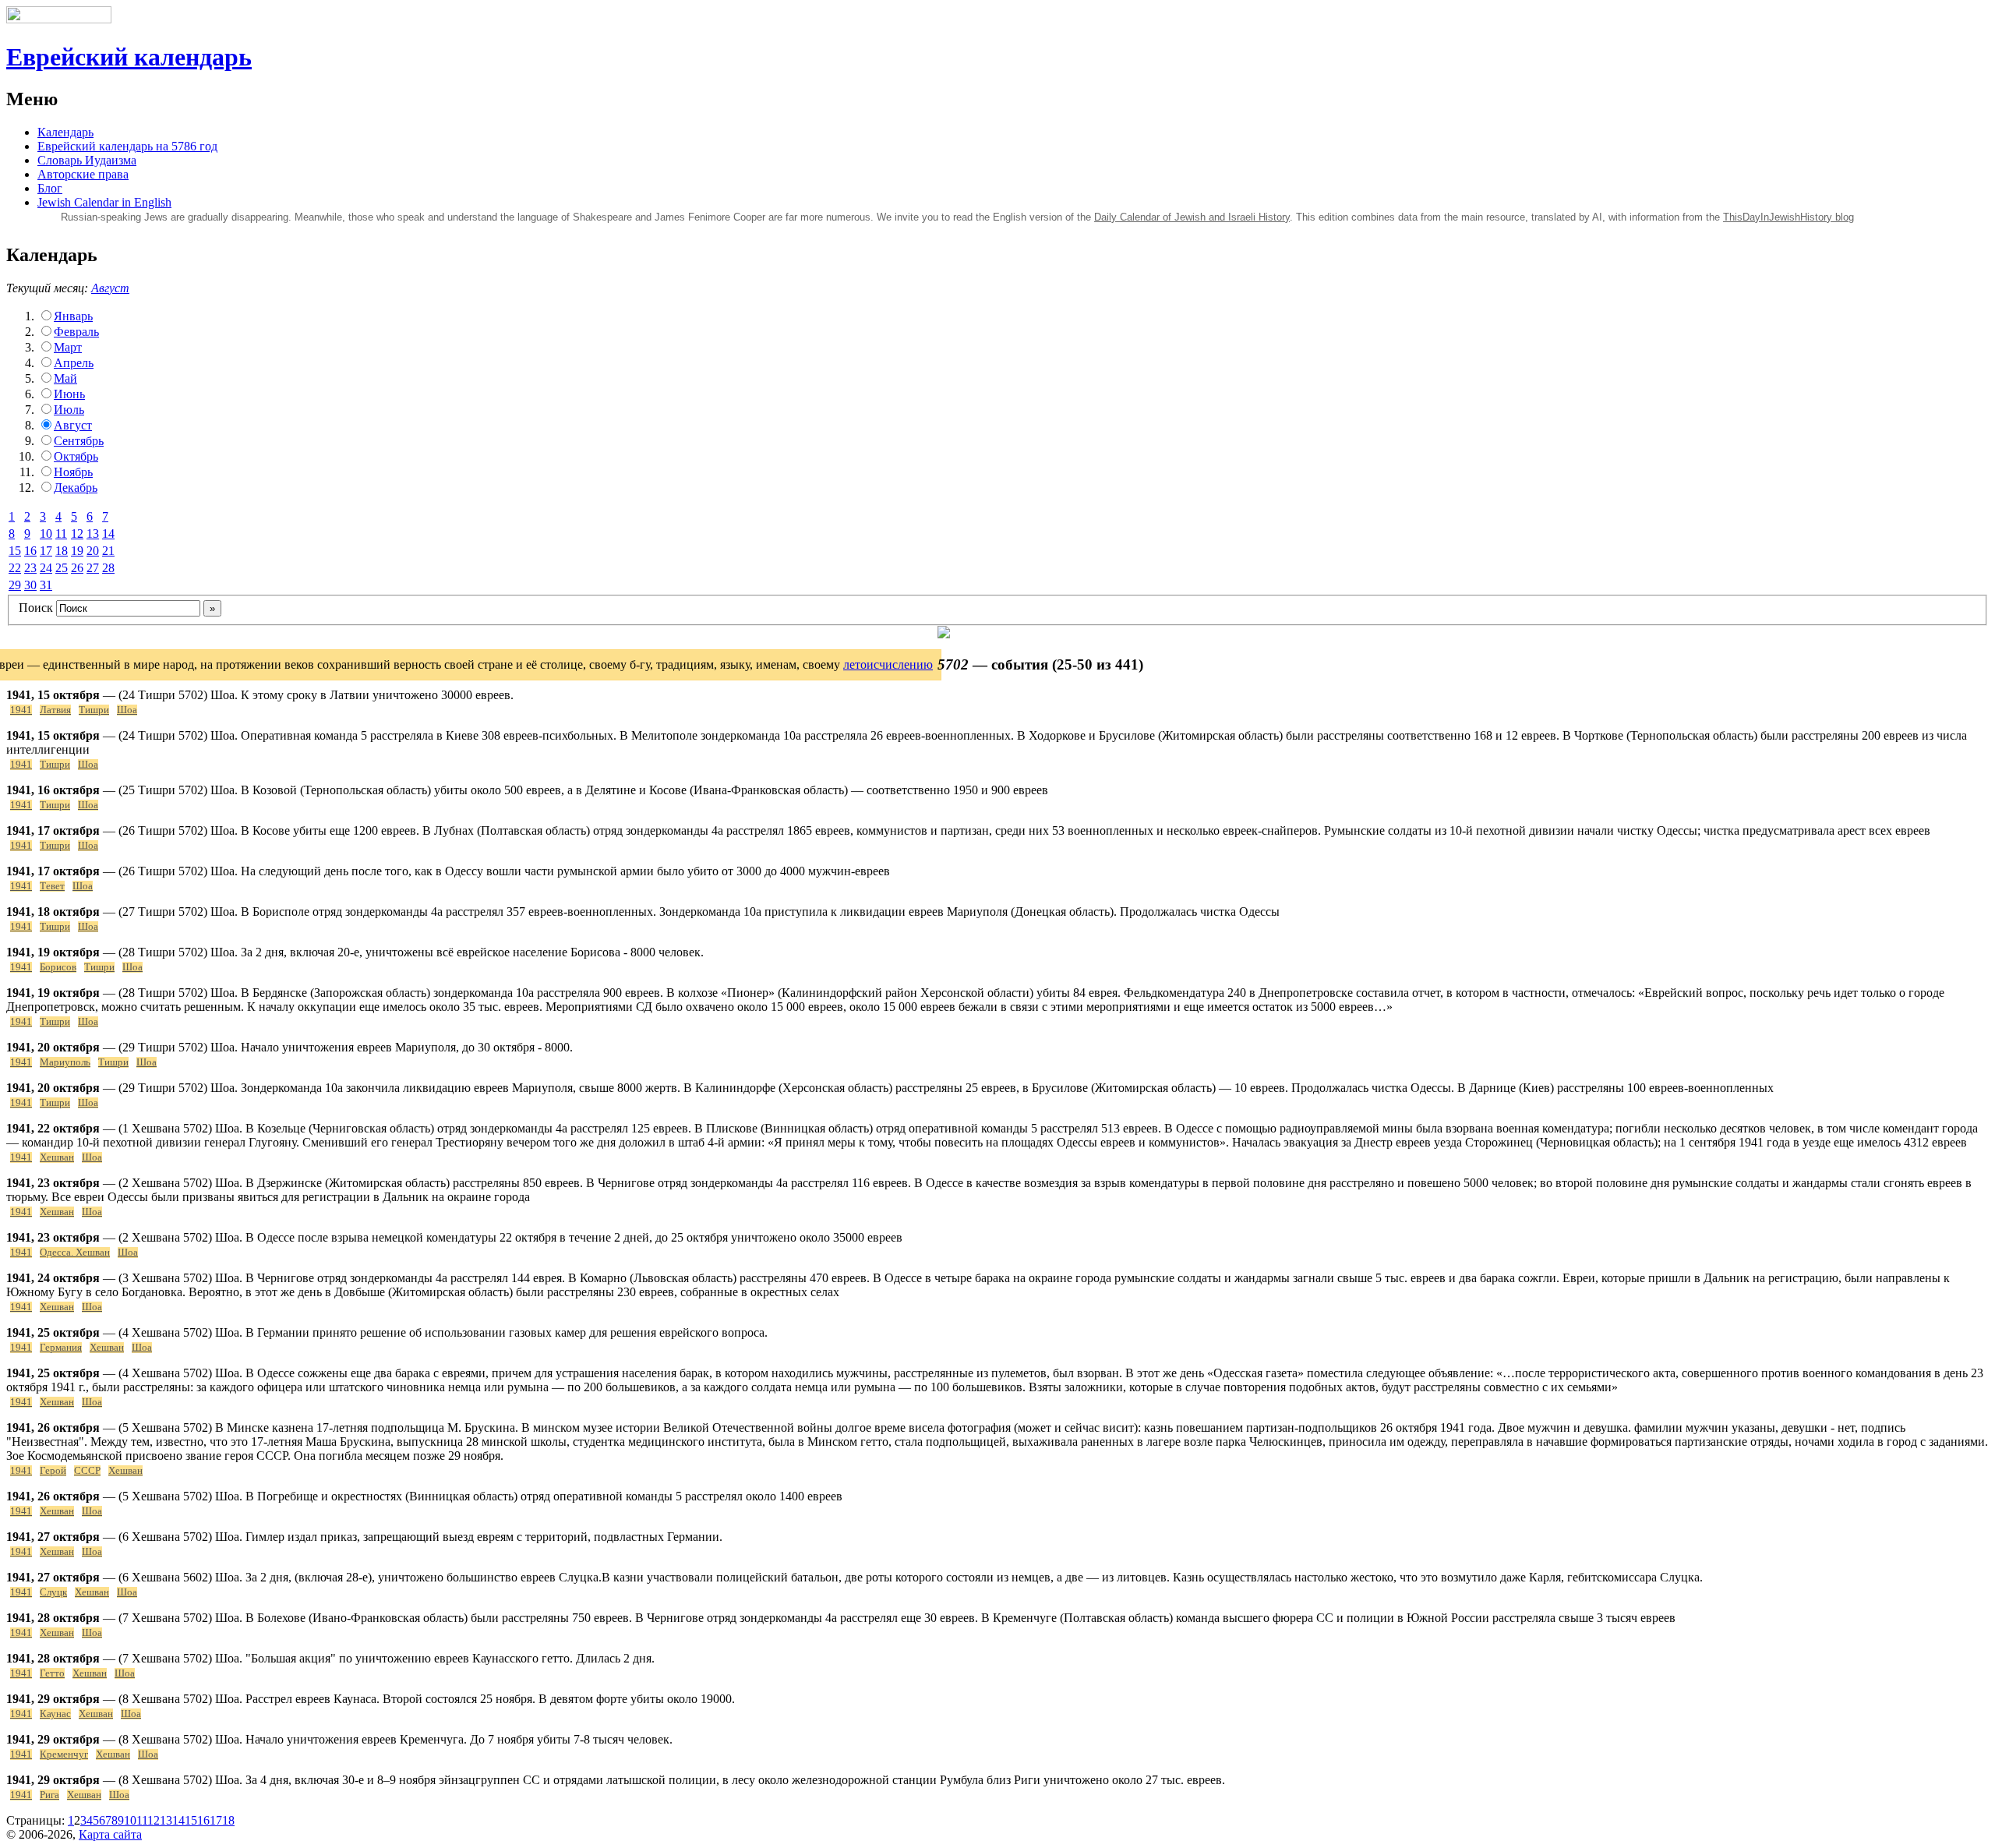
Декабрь (76, 488)
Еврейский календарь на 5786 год (127, 146)
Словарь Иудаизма (87, 160)
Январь (73, 316)
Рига (49, 1795)
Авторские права (83, 174)
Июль (69, 410)
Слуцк (53, 1592)
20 (93, 551)
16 (30, 551)
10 (46, 534)
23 (30, 568)
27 (93, 568)
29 (15, 585)
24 (46, 568)
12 (77, 534)
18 (62, 551)
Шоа (127, 710)
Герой (53, 1471)
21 (108, 551)
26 (77, 568)
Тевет (52, 886)
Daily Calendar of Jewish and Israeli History (1192, 217)
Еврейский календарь (129, 57)
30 (30, 585)
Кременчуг (64, 1754)
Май (65, 378)
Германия (61, 1348)
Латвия (55, 710)
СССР (87, 1471)
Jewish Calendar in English (104, 202)
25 (62, 568)
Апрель (74, 363)
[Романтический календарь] (944, 634)
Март (68, 347)
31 (46, 585)
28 (108, 568)
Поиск (36, 608)
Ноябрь (73, 472)
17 (46, 551)
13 (93, 534)
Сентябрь (79, 441)
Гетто (52, 1673)
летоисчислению (888, 664)
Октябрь (76, 456)
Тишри (94, 710)
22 (15, 568)
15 (15, 551)
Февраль (76, 332)
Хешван (57, 1157)
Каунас (55, 1714)
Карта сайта (110, 1834)
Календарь (65, 132)
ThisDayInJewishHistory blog (1788, 217)
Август (110, 288)
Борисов (58, 967)
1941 (21, 710)
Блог (50, 188)
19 (77, 551)
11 (61, 534)
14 (108, 534)
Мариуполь (65, 1062)
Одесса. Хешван (75, 1253)
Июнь (69, 394)
